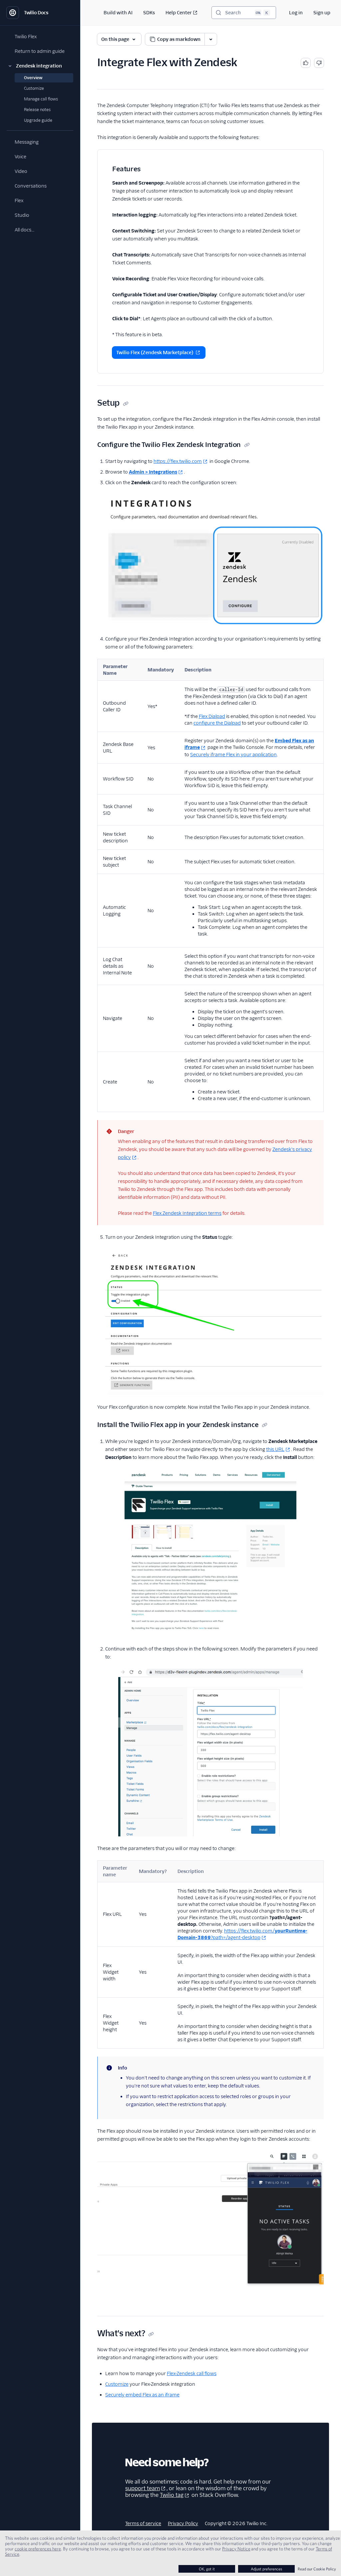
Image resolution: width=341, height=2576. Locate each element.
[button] (40, 66)
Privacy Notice (236, 2549)
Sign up (322, 13)
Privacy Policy (183, 2523)
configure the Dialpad (217, 723)
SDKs (149, 13)
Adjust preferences (266, 2569)
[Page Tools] (211, 39)
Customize (117, 2384)
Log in (296, 13)
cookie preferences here (38, 2549)
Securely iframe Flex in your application (233, 755)
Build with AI (118, 13)
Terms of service (143, 2523)
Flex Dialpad (212, 716)
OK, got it (207, 2569)
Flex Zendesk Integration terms (187, 1213)
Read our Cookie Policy (317, 2569)
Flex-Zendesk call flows (192, 2373)
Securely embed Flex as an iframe (142, 2395)
